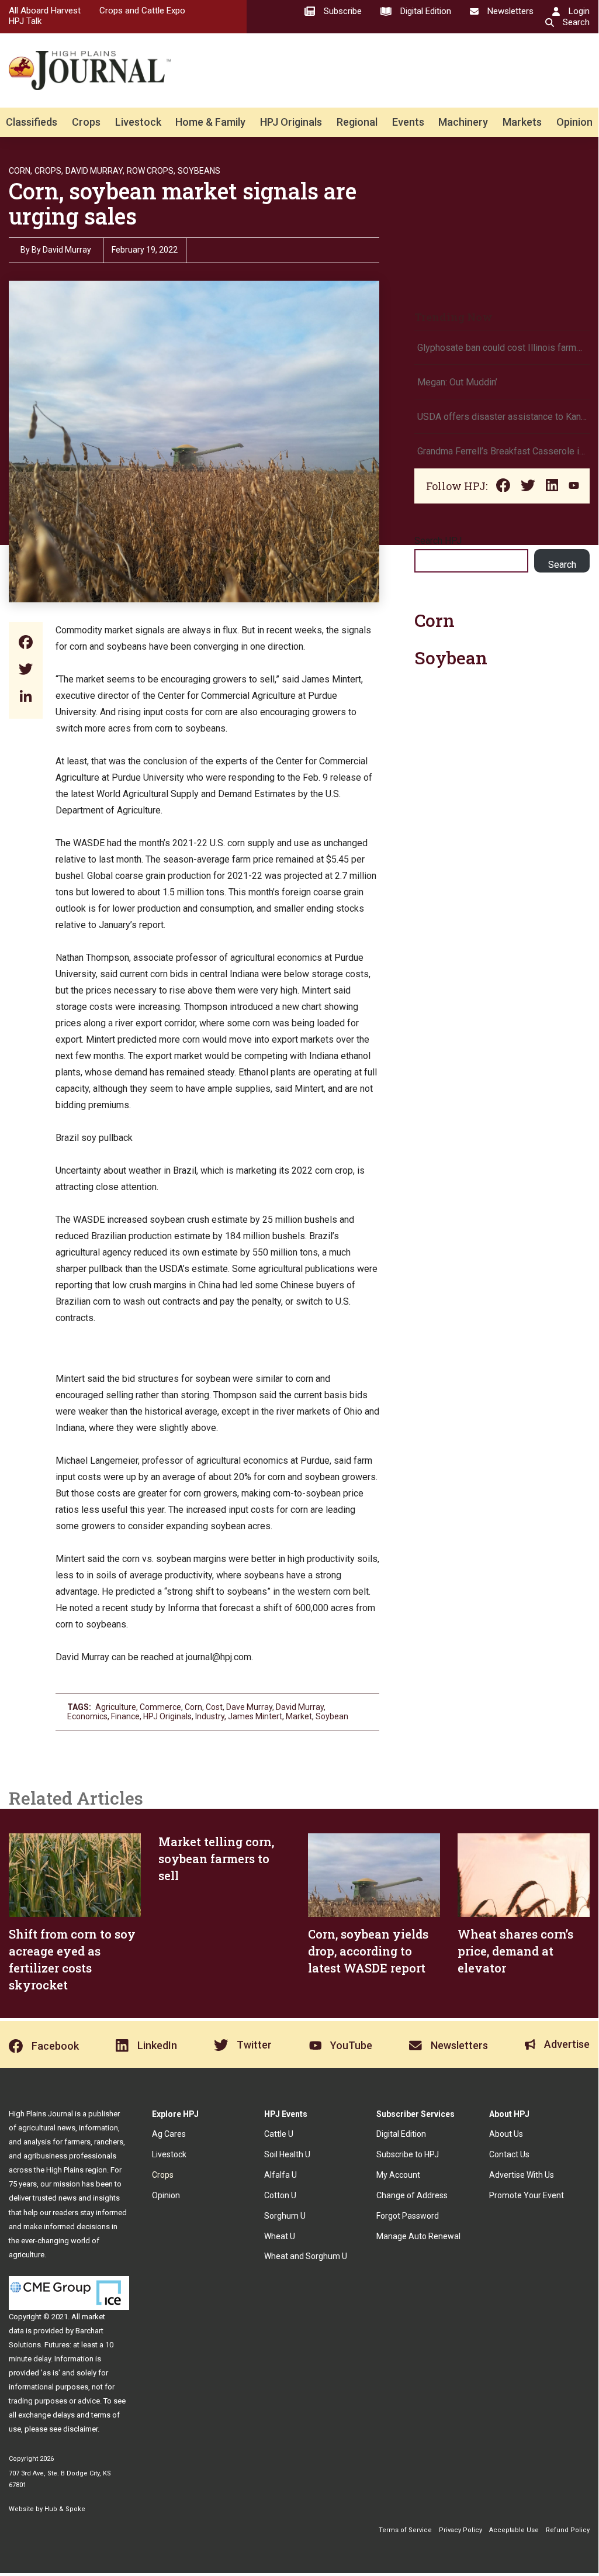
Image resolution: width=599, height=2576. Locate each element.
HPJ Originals (291, 122)
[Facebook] (26, 644)
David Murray (300, 1707)
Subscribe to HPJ (408, 2154)
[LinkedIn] (26, 697)
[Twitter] (26, 670)
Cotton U (280, 2195)
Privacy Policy (460, 2530)
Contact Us (509, 2154)
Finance (125, 1716)
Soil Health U (287, 2154)
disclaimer (80, 2429)
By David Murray (61, 250)
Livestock (138, 122)
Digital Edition (401, 2134)
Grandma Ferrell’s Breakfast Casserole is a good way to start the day (502, 451)
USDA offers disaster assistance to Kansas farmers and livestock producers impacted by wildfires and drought (502, 417)
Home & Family (210, 122)
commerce (160, 1707)
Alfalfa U (281, 2175)
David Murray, (95, 171)
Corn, (20, 171)
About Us (506, 2134)
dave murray (249, 1707)
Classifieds (32, 122)
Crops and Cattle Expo (142, 11)
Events (408, 122)
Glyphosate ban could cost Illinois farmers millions (502, 348)
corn (193, 1707)
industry (210, 1716)
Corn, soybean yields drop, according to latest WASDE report (368, 1951)
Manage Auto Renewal (418, 2236)
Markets (522, 122)
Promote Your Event (527, 2195)
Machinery (463, 122)
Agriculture (116, 1707)
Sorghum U (285, 2216)
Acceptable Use (514, 2530)
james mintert (255, 1716)
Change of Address (412, 2195)
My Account (398, 2175)
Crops (86, 122)
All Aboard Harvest (45, 11)
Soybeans (199, 171)
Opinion (574, 122)
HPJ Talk (25, 21)
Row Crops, (151, 171)
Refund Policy (568, 2530)
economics (87, 1716)
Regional (357, 122)
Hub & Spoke (65, 2509)
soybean (332, 1716)
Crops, (49, 171)
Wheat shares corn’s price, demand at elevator (515, 1951)
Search (562, 565)
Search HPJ (438, 541)
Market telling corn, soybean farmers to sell (216, 1858)
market (299, 1716)
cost (214, 1707)
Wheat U (280, 2236)
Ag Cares (169, 2134)
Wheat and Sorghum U (306, 2256)
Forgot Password (408, 2216)
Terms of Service (405, 2530)
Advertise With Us (522, 2175)
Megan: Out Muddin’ (457, 382)
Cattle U (279, 2134)
